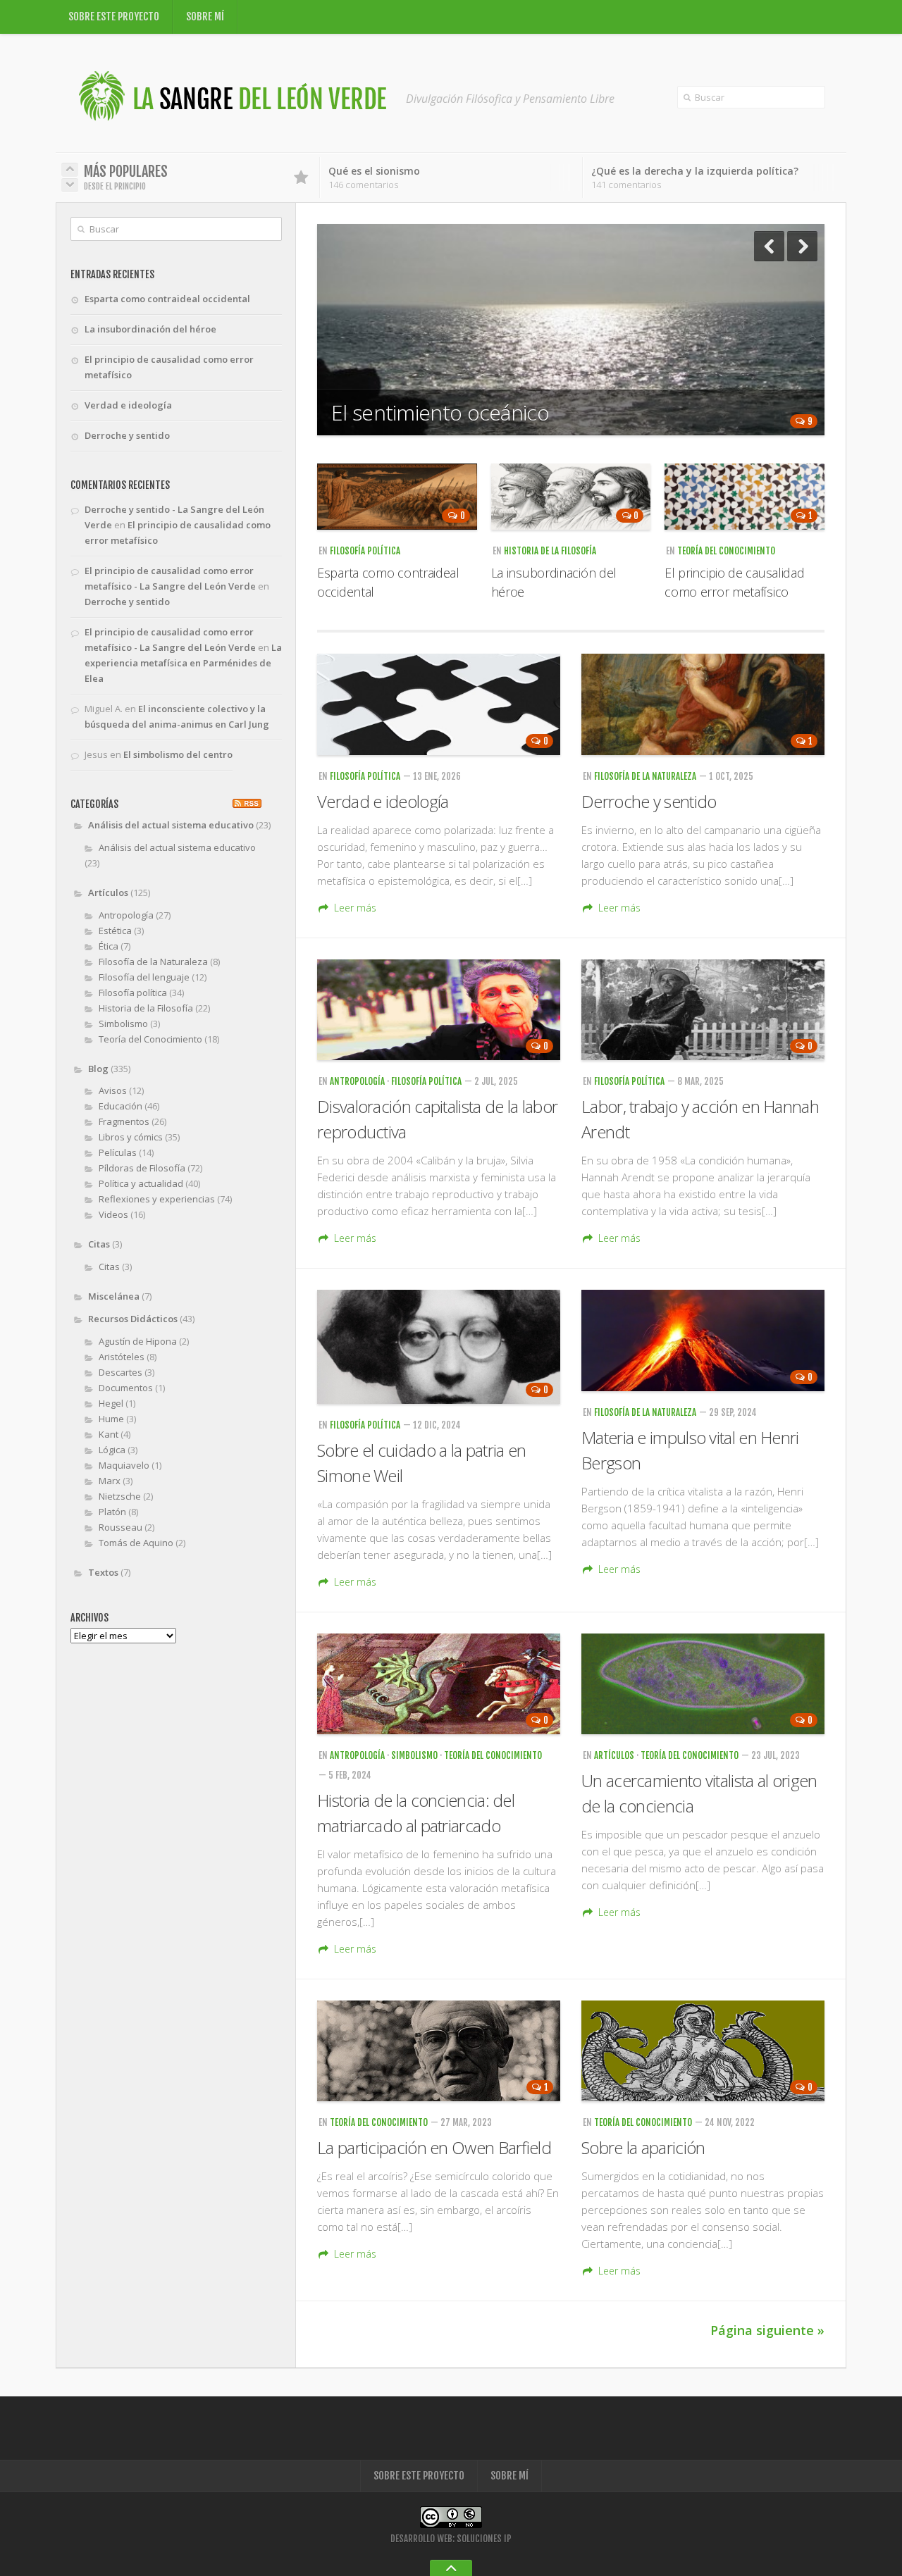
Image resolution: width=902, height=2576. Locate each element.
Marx (110, 1481)
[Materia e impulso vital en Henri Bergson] (703, 1340)
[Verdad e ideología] (439, 704)
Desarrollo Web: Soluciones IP (451, 2539)
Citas (99, 1244)
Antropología (357, 1081)
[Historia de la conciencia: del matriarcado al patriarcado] (439, 1684)
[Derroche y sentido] (703, 704)
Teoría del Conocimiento (726, 551)
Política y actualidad (141, 1183)
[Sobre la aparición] (703, 2051)
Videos (113, 1214)
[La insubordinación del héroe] (571, 497)
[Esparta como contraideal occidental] (397, 497)
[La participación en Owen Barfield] (439, 2051)
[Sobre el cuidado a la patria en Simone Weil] (439, 1347)
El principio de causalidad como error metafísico (169, 367)
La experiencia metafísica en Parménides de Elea (183, 663)
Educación (121, 1106)
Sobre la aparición (643, 2147)
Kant (109, 1434)
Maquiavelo (124, 1465)
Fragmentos (124, 1121)
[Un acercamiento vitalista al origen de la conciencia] (703, 1684)
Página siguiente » (767, 2330)
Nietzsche (120, 1496)
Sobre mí (205, 17)
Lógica (112, 1450)
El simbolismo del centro (178, 754)
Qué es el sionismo (374, 171)
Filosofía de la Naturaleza (645, 776)
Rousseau (121, 1527)
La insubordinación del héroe (150, 329)
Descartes (121, 1372)
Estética (115, 931)
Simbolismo (414, 1755)
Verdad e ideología (383, 801)
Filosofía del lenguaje (144, 977)
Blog (98, 1069)
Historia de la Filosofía (550, 551)
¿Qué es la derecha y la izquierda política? (695, 171)
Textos (103, 1572)
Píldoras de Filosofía (142, 1168)
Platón (112, 1512)
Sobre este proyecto (114, 17)
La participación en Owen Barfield (434, 2147)
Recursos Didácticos (133, 1319)
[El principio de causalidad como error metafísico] (745, 497)
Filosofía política (365, 551)
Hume (111, 1419)
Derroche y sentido (649, 801)
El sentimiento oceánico (440, 412)
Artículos (614, 1755)
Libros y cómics (131, 1137)
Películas (118, 1152)
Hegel (111, 1403)
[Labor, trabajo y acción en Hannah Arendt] (703, 1010)
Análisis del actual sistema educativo (171, 825)
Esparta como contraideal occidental (167, 299)
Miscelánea (114, 1296)
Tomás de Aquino (136, 1543)
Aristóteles (122, 1357)
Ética (109, 946)
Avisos (113, 1090)
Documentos (126, 1388)
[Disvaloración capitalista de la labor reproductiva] (439, 1010)
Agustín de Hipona (138, 1341)
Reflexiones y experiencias (157, 1199)
